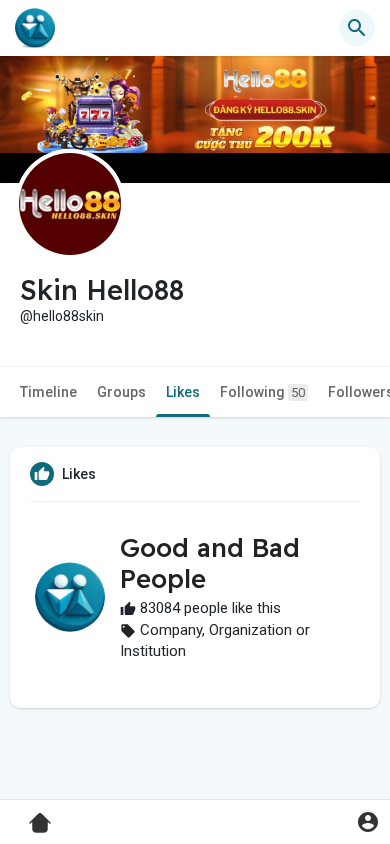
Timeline (48, 392)
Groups (121, 392)
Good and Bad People (210, 563)
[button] (367, 821)
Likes (183, 392)
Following (262, 392)
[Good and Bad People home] (35, 28)
